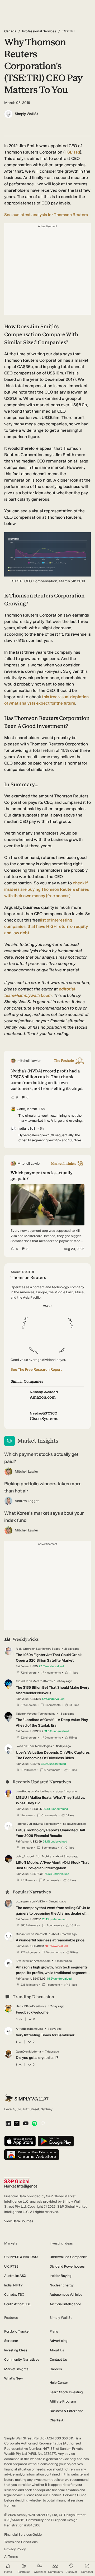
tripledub (22, 1681)
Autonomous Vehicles (66, 2295)
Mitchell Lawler (27, 1471)
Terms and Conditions (21, 2542)
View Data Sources (19, 2221)
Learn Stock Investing (66, 2392)
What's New (13, 2378)
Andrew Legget (27, 1501)
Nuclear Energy (62, 2285)
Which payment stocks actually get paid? (41, 1458)
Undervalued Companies (68, 2257)
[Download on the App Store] (20, 2141)
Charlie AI (57, 2420)
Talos (19, 1714)
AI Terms (11, 2557)
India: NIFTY (13, 2285)
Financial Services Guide (23, 2534)
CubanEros (23, 1934)
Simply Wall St (26, 114)
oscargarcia (23, 1902)
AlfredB (21, 2029)
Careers (56, 2369)
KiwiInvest (23, 1961)
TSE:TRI (72, 152)
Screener (11, 2341)
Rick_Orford (24, 1649)
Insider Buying (61, 2276)
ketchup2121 (24, 1824)
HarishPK (22, 2006)
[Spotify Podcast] (34, 2124)
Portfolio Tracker (17, 2331)
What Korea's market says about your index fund (44, 1517)
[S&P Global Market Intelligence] (21, 2183)
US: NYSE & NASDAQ (21, 2257)
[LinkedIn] (8, 2124)
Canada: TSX (14, 2295)
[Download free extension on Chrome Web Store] (32, 2155)
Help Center (59, 2383)
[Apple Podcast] (43, 2124)
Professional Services (39, 31)
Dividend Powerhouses (67, 2266)
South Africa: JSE (18, 2304)
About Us (57, 2350)
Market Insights (16, 2369)
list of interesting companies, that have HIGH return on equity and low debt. (46, 926)
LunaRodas (23, 1791)
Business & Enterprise (66, 2411)
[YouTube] (26, 2124)
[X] (17, 2124)
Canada (10, 31)
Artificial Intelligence (65, 2304)
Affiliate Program (63, 2401)
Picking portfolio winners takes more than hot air (43, 1487)
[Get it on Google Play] (56, 2141)
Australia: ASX (15, 2276)
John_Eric (22, 1856)
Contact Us (58, 2359)
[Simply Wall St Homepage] (27, 2098)
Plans (54, 2331)
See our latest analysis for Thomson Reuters (46, 215)
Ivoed (20, 1746)
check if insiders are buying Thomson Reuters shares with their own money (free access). (47, 889)
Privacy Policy (15, 2549)
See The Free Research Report (36, 1370)
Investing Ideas (16, 2350)
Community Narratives (22, 2359)
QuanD (20, 2052)
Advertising (59, 2341)
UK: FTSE (11, 2266)
